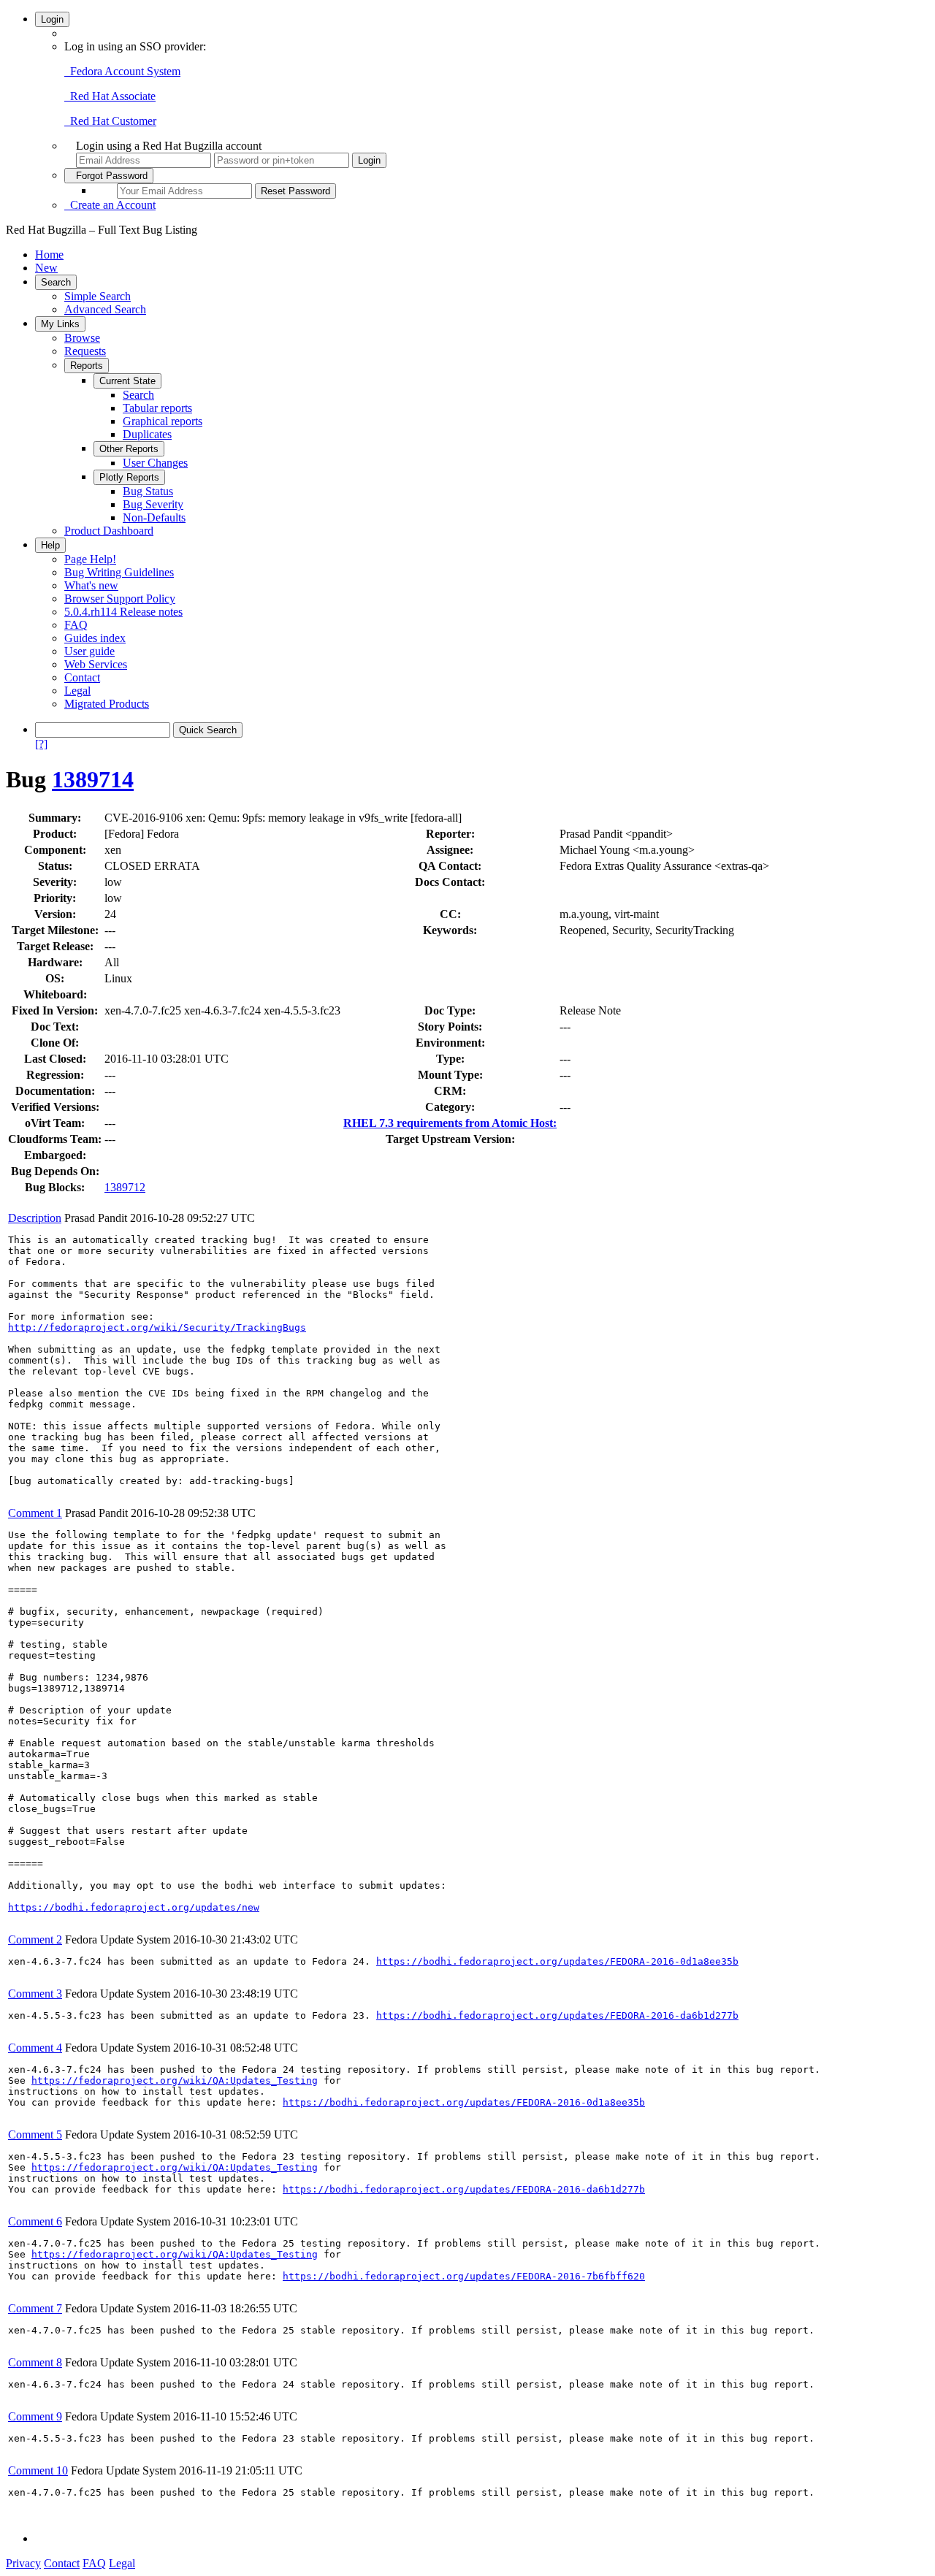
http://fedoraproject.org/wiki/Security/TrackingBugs (157, 1327)
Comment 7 (35, 2308)
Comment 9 (35, 2416)
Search (56, 282)
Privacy (23, 2563)
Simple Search (98, 296)
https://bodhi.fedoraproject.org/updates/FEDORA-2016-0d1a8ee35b (557, 1961)
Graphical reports (163, 421)
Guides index (95, 638)
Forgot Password (109, 176)
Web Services (96, 664)
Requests (85, 351)
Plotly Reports (129, 477)
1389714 (93, 779)
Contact (82, 677)
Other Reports (129, 449)
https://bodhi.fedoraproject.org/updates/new (134, 1907)
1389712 (125, 1187)
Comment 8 (35, 2362)
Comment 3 (35, 1994)
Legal (77, 691)
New (46, 268)
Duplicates (147, 434)
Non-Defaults (154, 517)
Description (35, 1218)
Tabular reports (157, 408)
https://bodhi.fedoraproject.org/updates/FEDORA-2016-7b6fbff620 (464, 2276)
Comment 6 (35, 2221)
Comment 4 (35, 2048)
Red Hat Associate (110, 96)
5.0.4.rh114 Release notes (123, 612)
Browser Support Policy (120, 599)
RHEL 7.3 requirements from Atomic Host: (450, 1123)
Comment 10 (38, 2470)
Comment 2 (35, 1939)
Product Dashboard (109, 531)
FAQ (76, 625)
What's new (91, 585)
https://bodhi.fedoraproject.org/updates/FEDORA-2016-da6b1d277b (557, 2015)
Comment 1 (35, 1513)
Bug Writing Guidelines (119, 572)
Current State (127, 381)
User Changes (155, 463)
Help (50, 545)
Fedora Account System (122, 71)
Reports (87, 366)
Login (52, 19)
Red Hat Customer (110, 121)
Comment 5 (35, 2134)
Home (49, 255)
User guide (89, 651)
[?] (41, 744)
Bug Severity (153, 504)
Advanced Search (105, 309)
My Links (60, 324)
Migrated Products (107, 704)
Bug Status (148, 491)
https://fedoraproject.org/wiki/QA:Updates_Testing (175, 2080)
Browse (82, 338)
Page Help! (90, 559)
